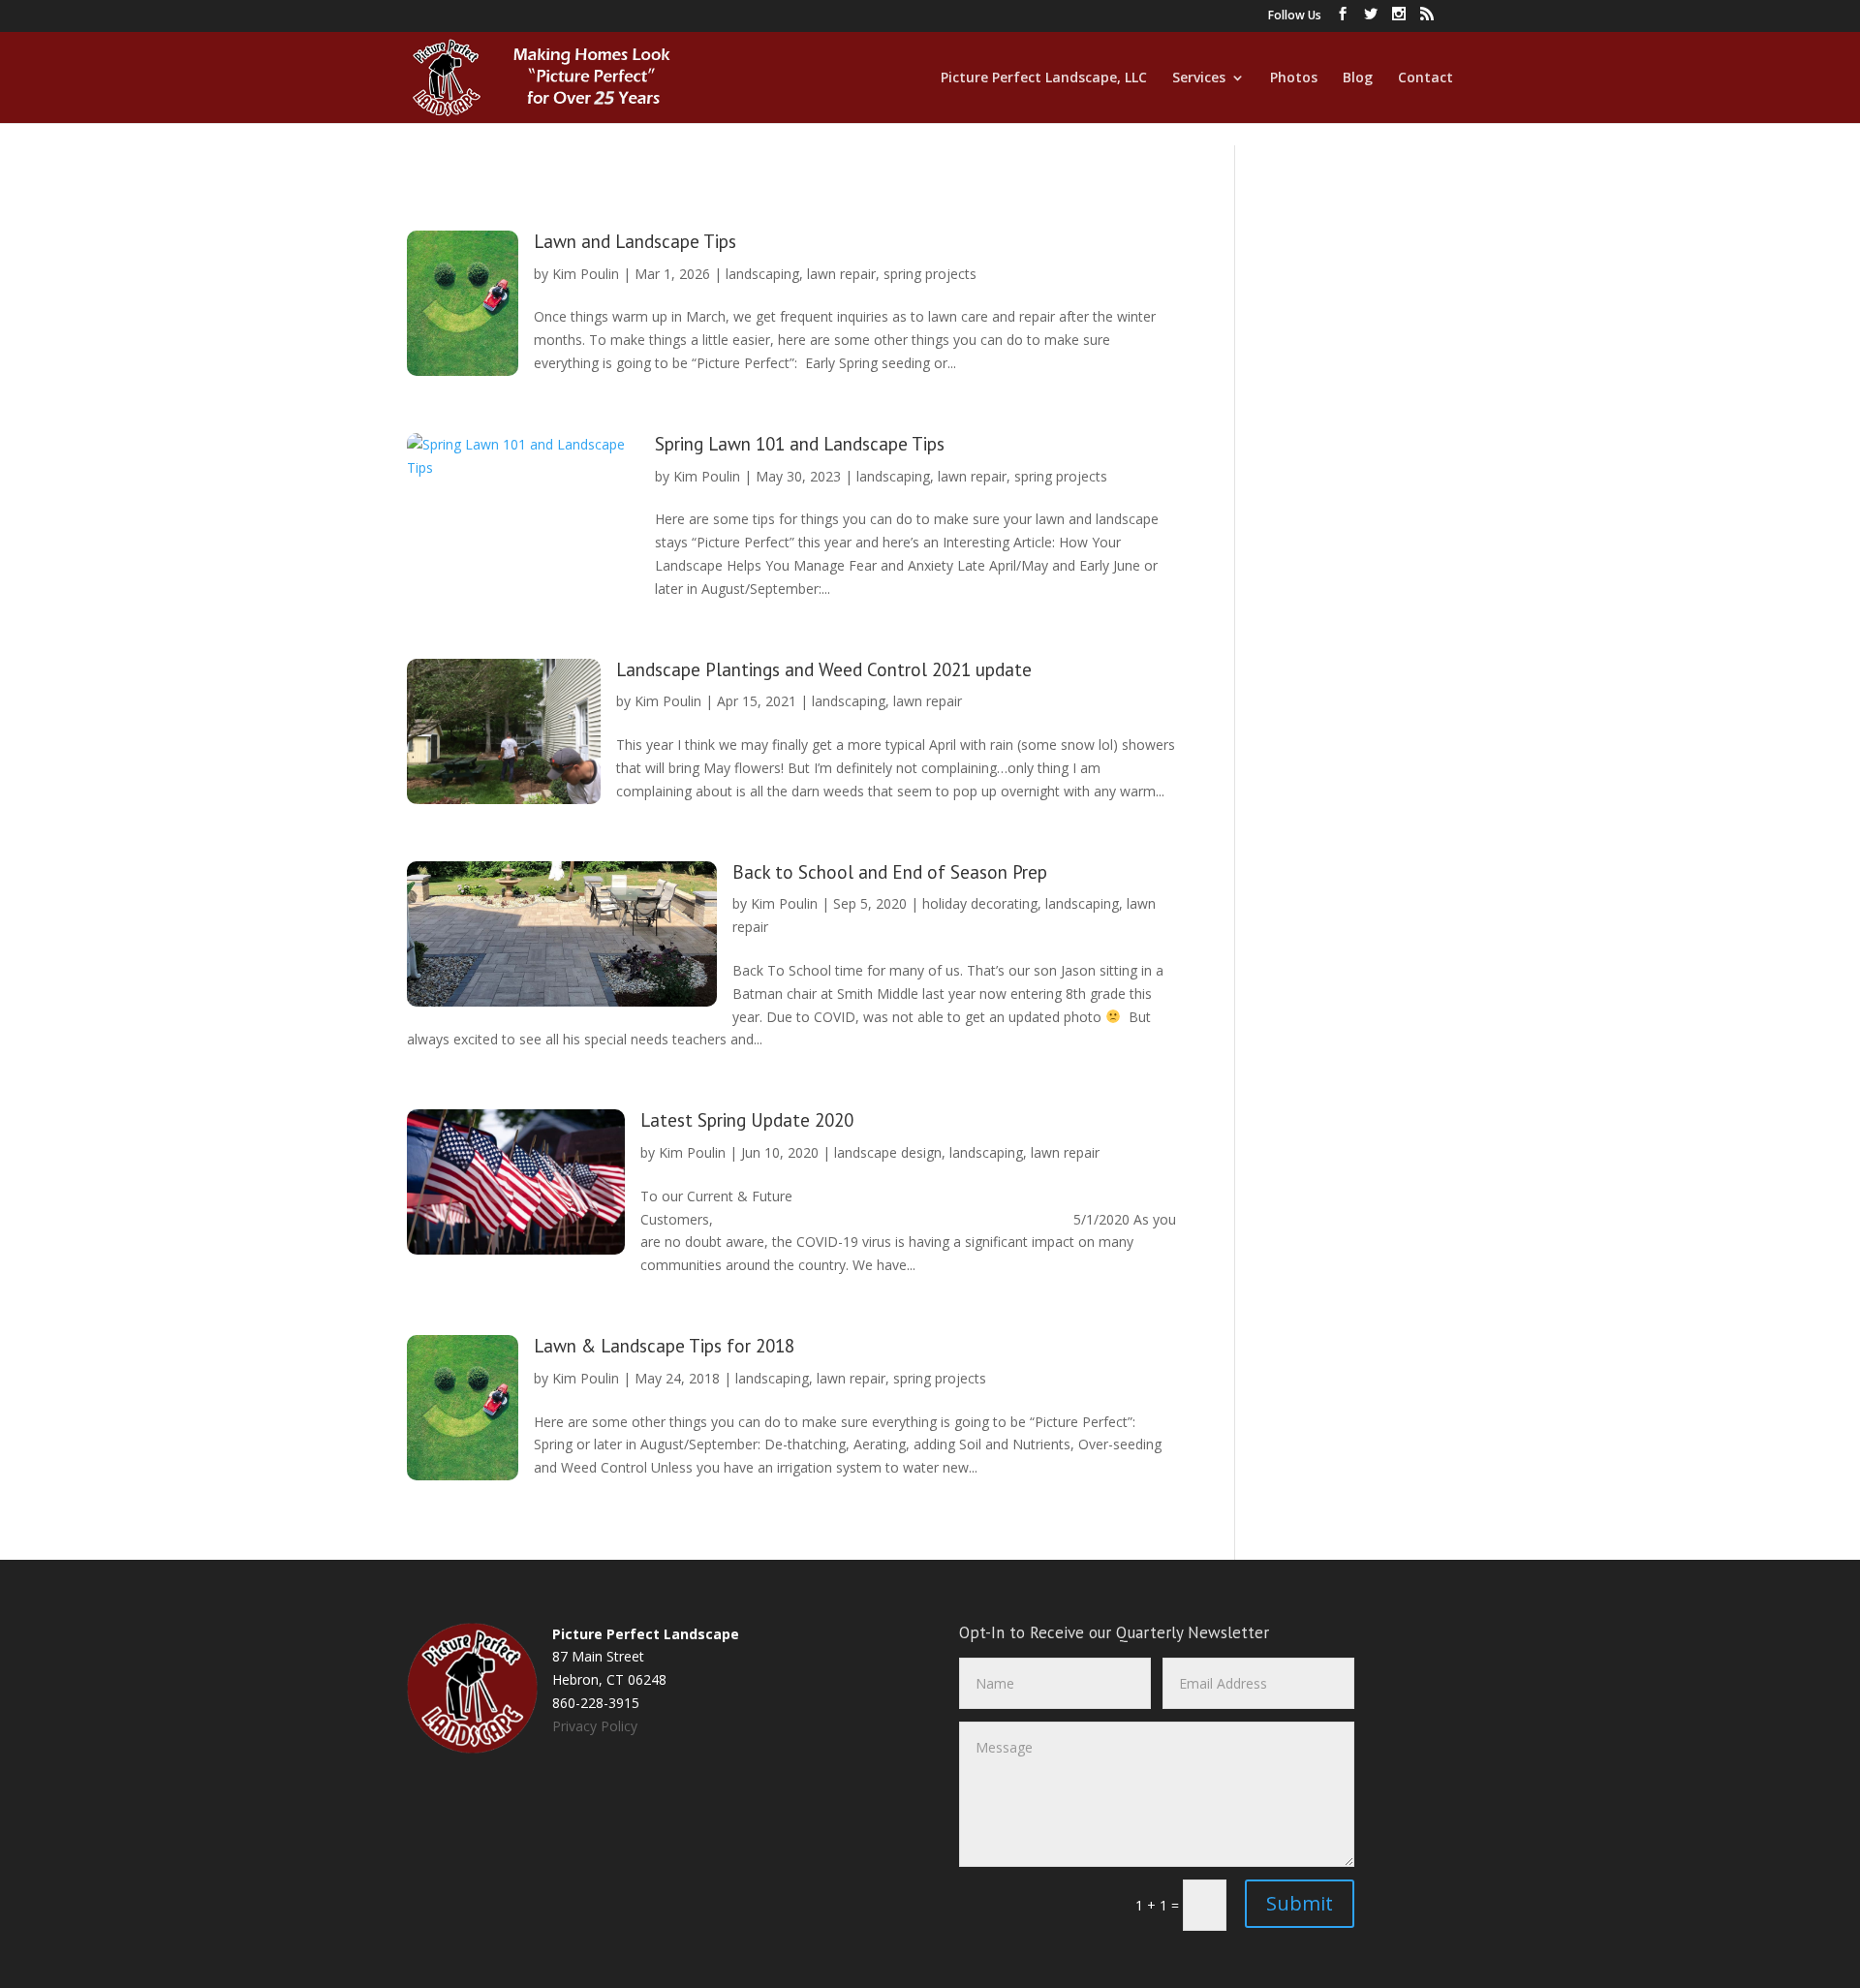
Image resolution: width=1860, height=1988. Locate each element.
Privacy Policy (595, 1726)
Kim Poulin (586, 274)
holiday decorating (980, 903)
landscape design (888, 1152)
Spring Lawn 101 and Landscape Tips (800, 444)
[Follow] (1343, 19)
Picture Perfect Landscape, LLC (1044, 78)
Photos (1294, 78)
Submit (1300, 1903)
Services (1199, 78)
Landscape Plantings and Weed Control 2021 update (824, 669)
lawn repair (841, 274)
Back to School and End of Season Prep (890, 872)
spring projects (930, 274)
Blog (1358, 78)
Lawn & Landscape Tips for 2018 (664, 1346)
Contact (1426, 78)
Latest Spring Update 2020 (747, 1120)
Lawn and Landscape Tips (635, 241)
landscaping (762, 274)
